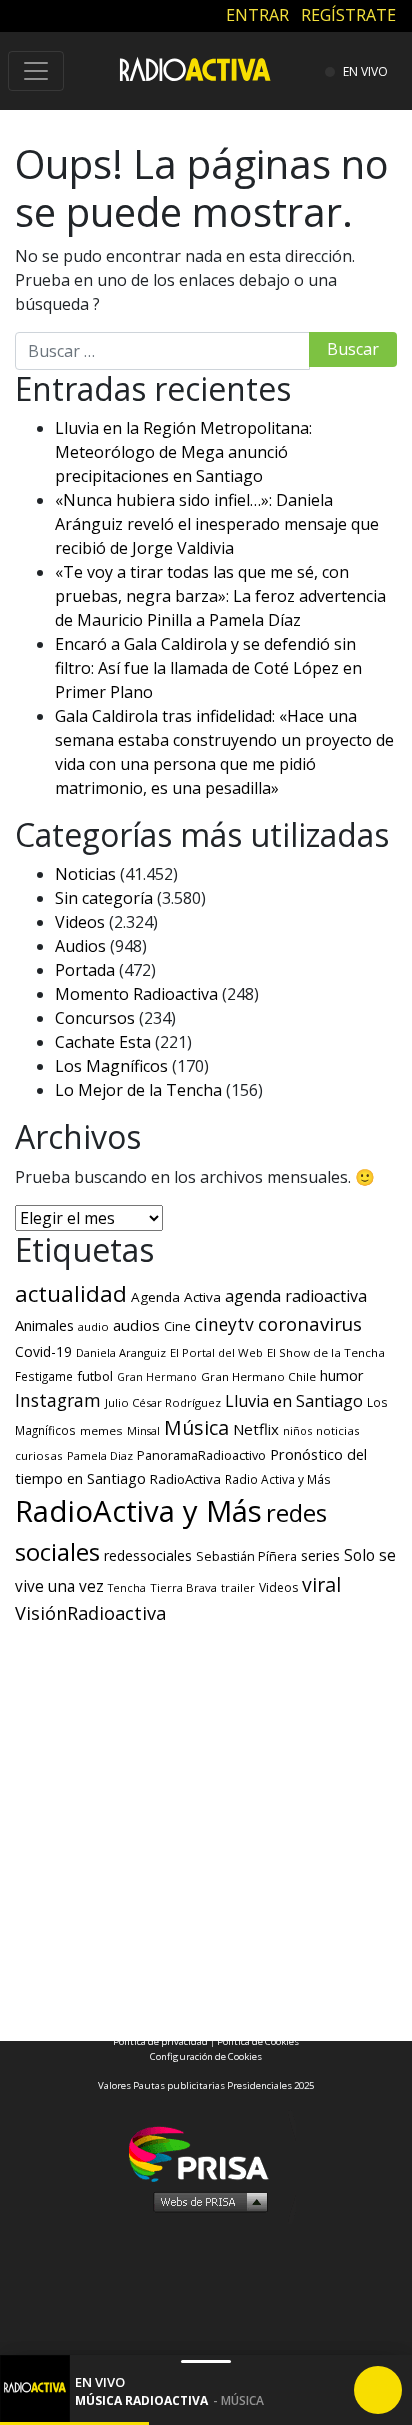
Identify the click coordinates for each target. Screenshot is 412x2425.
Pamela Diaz (100, 1455)
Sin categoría (104, 898)
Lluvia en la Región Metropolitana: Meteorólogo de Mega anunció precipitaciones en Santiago (183, 452)
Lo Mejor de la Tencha (138, 1090)
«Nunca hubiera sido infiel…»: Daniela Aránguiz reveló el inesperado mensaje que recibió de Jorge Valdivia (217, 524)
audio (93, 1326)
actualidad (71, 1293)
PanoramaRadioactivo (201, 1455)
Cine (177, 1326)
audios (136, 1325)
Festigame (44, 1376)
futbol (95, 1376)
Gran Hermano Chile (258, 1376)
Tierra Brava (183, 1587)
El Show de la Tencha (326, 1352)
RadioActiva (185, 1479)
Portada (85, 970)
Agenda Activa (176, 1297)
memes (101, 1430)
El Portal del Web (216, 1352)
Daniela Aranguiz (121, 1352)
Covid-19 (43, 1351)
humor (342, 1375)
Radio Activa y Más (278, 1479)
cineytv (224, 1324)
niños (297, 1430)
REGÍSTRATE (348, 15)
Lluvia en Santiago (294, 1401)
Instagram (58, 1400)
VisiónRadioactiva (90, 1613)
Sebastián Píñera (246, 1556)
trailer (238, 1587)
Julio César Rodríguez (163, 1402)
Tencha (127, 1588)
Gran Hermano (157, 1377)
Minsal (143, 1431)
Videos (80, 922)
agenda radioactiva (296, 1296)
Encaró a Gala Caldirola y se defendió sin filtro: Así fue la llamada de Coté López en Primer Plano (208, 668)
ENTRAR (257, 15)
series (320, 1555)
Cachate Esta (103, 1042)
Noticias (85, 874)
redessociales (148, 1555)
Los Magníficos (111, 1066)
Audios (80, 946)
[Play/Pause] (378, 2390)
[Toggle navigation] (36, 71)
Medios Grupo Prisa (206, 2201)
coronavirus (310, 1324)
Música (196, 1427)
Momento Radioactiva (136, 994)
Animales (44, 1325)
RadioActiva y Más (138, 1511)
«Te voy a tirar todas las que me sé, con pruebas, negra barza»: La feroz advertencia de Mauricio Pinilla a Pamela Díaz (220, 596)
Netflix (256, 1429)
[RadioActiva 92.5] (195, 68)
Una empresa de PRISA (206, 2152)
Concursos (95, 1018)
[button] (74, 2423)
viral (321, 1584)
